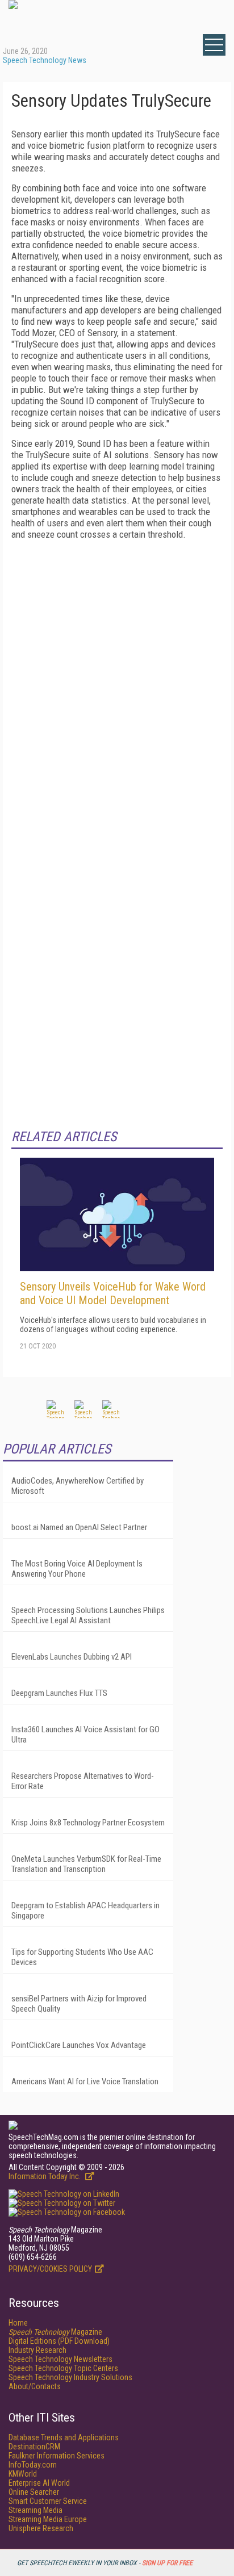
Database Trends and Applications (64, 2437)
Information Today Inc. (45, 2176)
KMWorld (23, 2474)
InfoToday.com (33, 2465)
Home (18, 2323)
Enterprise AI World (39, 2483)
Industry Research (37, 2350)
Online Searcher (34, 2492)
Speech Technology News (45, 60)
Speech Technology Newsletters (60, 2359)
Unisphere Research (41, 2528)
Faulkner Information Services (57, 2456)
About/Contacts (35, 2386)
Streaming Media (35, 2510)
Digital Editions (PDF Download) (59, 2341)
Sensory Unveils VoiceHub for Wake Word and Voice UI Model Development (113, 1293)
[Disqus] (117, 690)
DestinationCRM (34, 2447)
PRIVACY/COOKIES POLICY (50, 2269)
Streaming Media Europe (48, 2519)
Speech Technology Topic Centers (63, 2368)
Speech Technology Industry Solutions (70, 2377)
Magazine (55, 2332)
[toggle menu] (214, 45)
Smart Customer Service (48, 2501)
